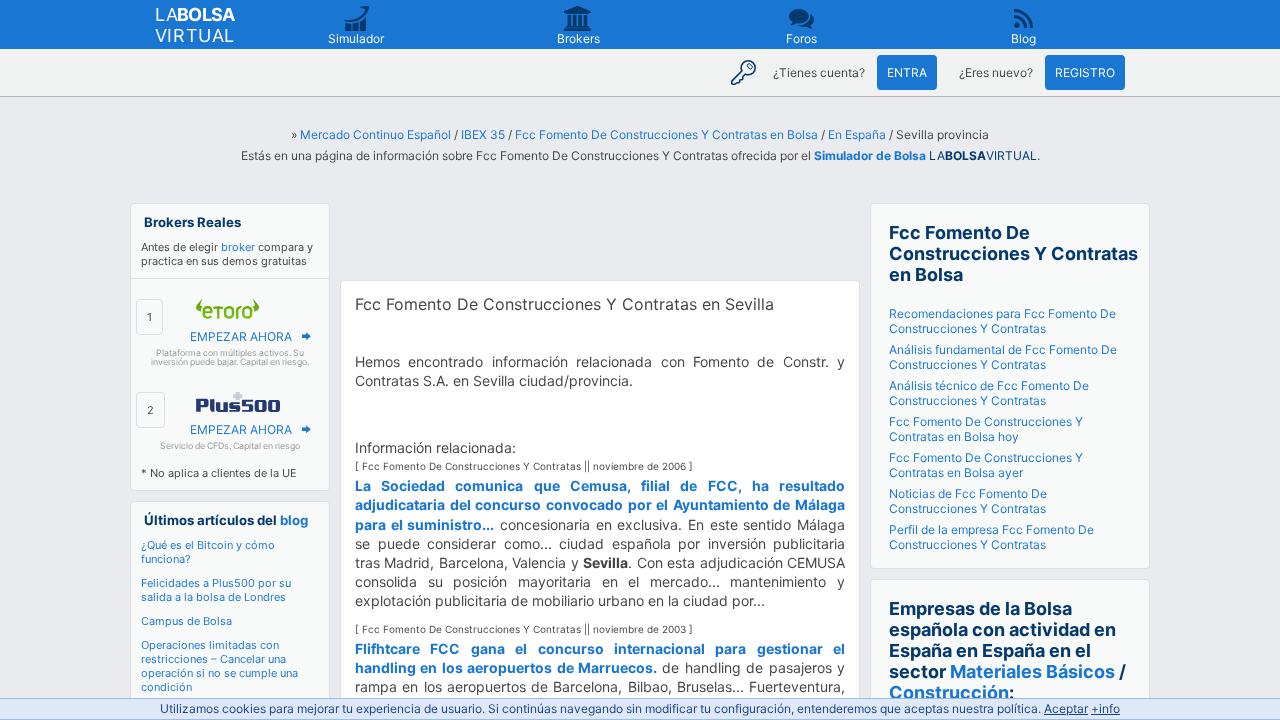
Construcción (949, 692)
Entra (907, 72)
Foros (801, 38)
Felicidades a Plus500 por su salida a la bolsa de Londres (216, 590)
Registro (1085, 72)
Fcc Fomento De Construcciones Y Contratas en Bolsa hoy (986, 429)
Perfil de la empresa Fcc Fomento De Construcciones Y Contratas (991, 537)
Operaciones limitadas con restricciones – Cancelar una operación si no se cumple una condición (219, 666)
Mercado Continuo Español (375, 134)
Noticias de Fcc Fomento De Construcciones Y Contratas (968, 501)
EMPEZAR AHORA (241, 336)
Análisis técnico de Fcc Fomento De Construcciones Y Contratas (989, 393)
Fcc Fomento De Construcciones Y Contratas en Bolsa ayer (986, 465)
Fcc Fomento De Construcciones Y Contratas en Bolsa (666, 134)
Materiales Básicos (1032, 671)
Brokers (578, 38)
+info (1105, 708)
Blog (1023, 38)
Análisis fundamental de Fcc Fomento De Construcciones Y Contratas (1003, 357)
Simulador (356, 38)
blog (294, 520)
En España (857, 134)
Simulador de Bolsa (870, 155)
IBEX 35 (483, 134)
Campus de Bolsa (186, 621)
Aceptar (1066, 708)
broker (238, 247)
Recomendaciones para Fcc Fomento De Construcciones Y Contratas (1002, 321)
